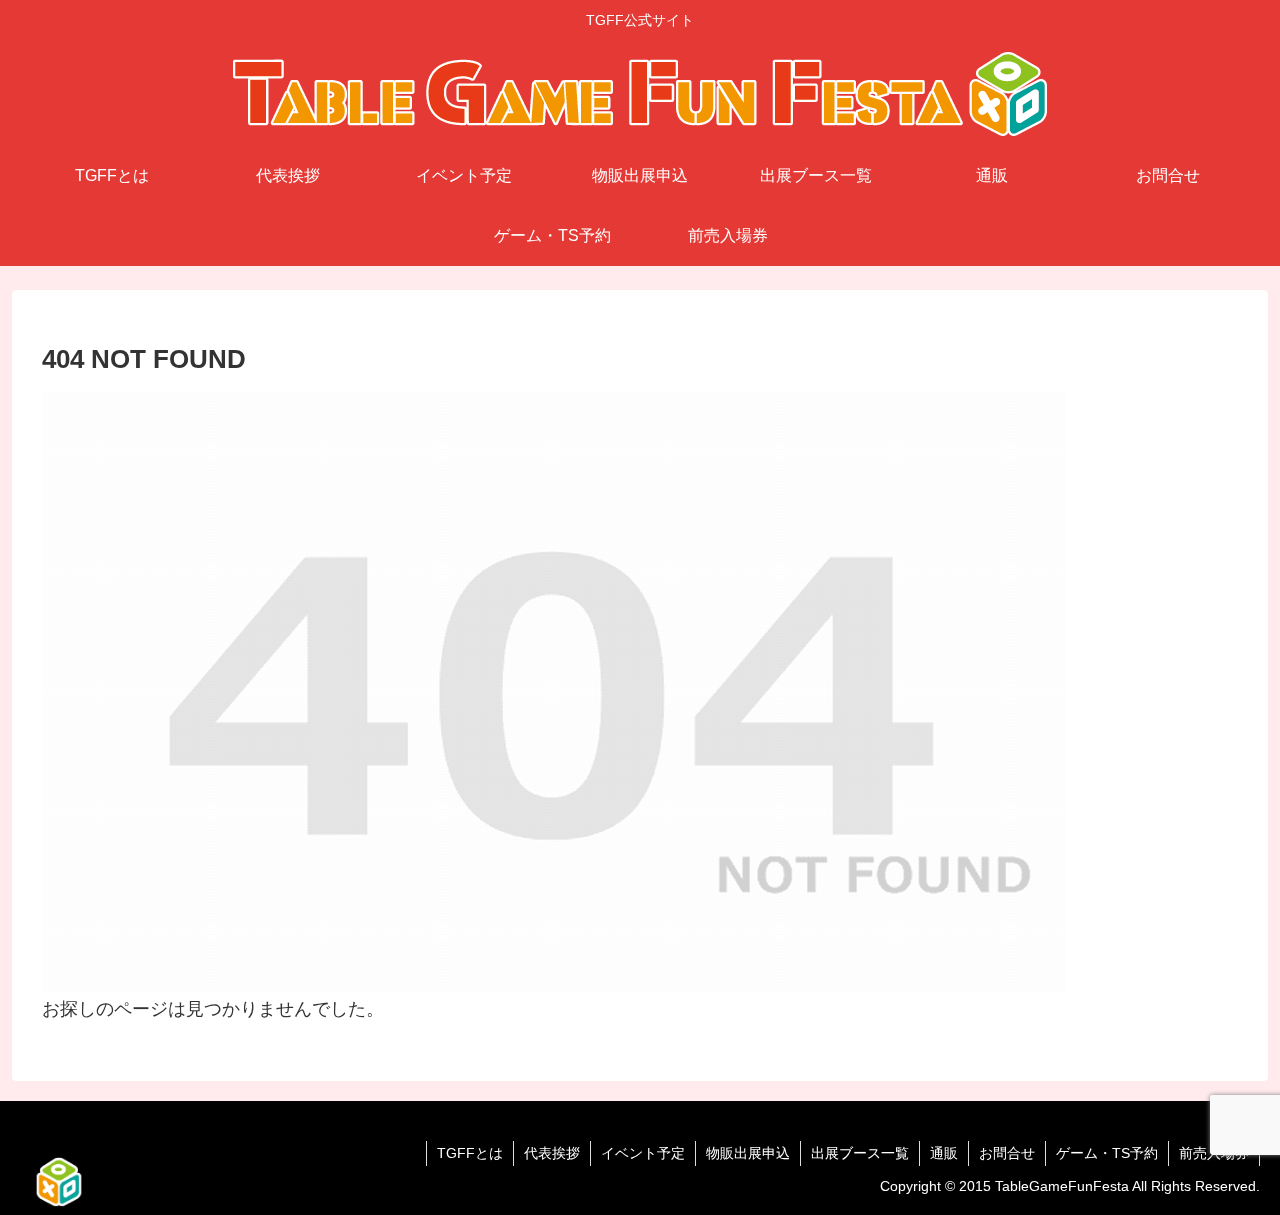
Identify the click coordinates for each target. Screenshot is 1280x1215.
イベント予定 (643, 1153)
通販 (944, 1153)
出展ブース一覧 (860, 1153)
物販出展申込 (748, 1153)
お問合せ (1007, 1153)
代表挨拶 (552, 1153)
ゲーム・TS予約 (1107, 1153)
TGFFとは (470, 1153)
